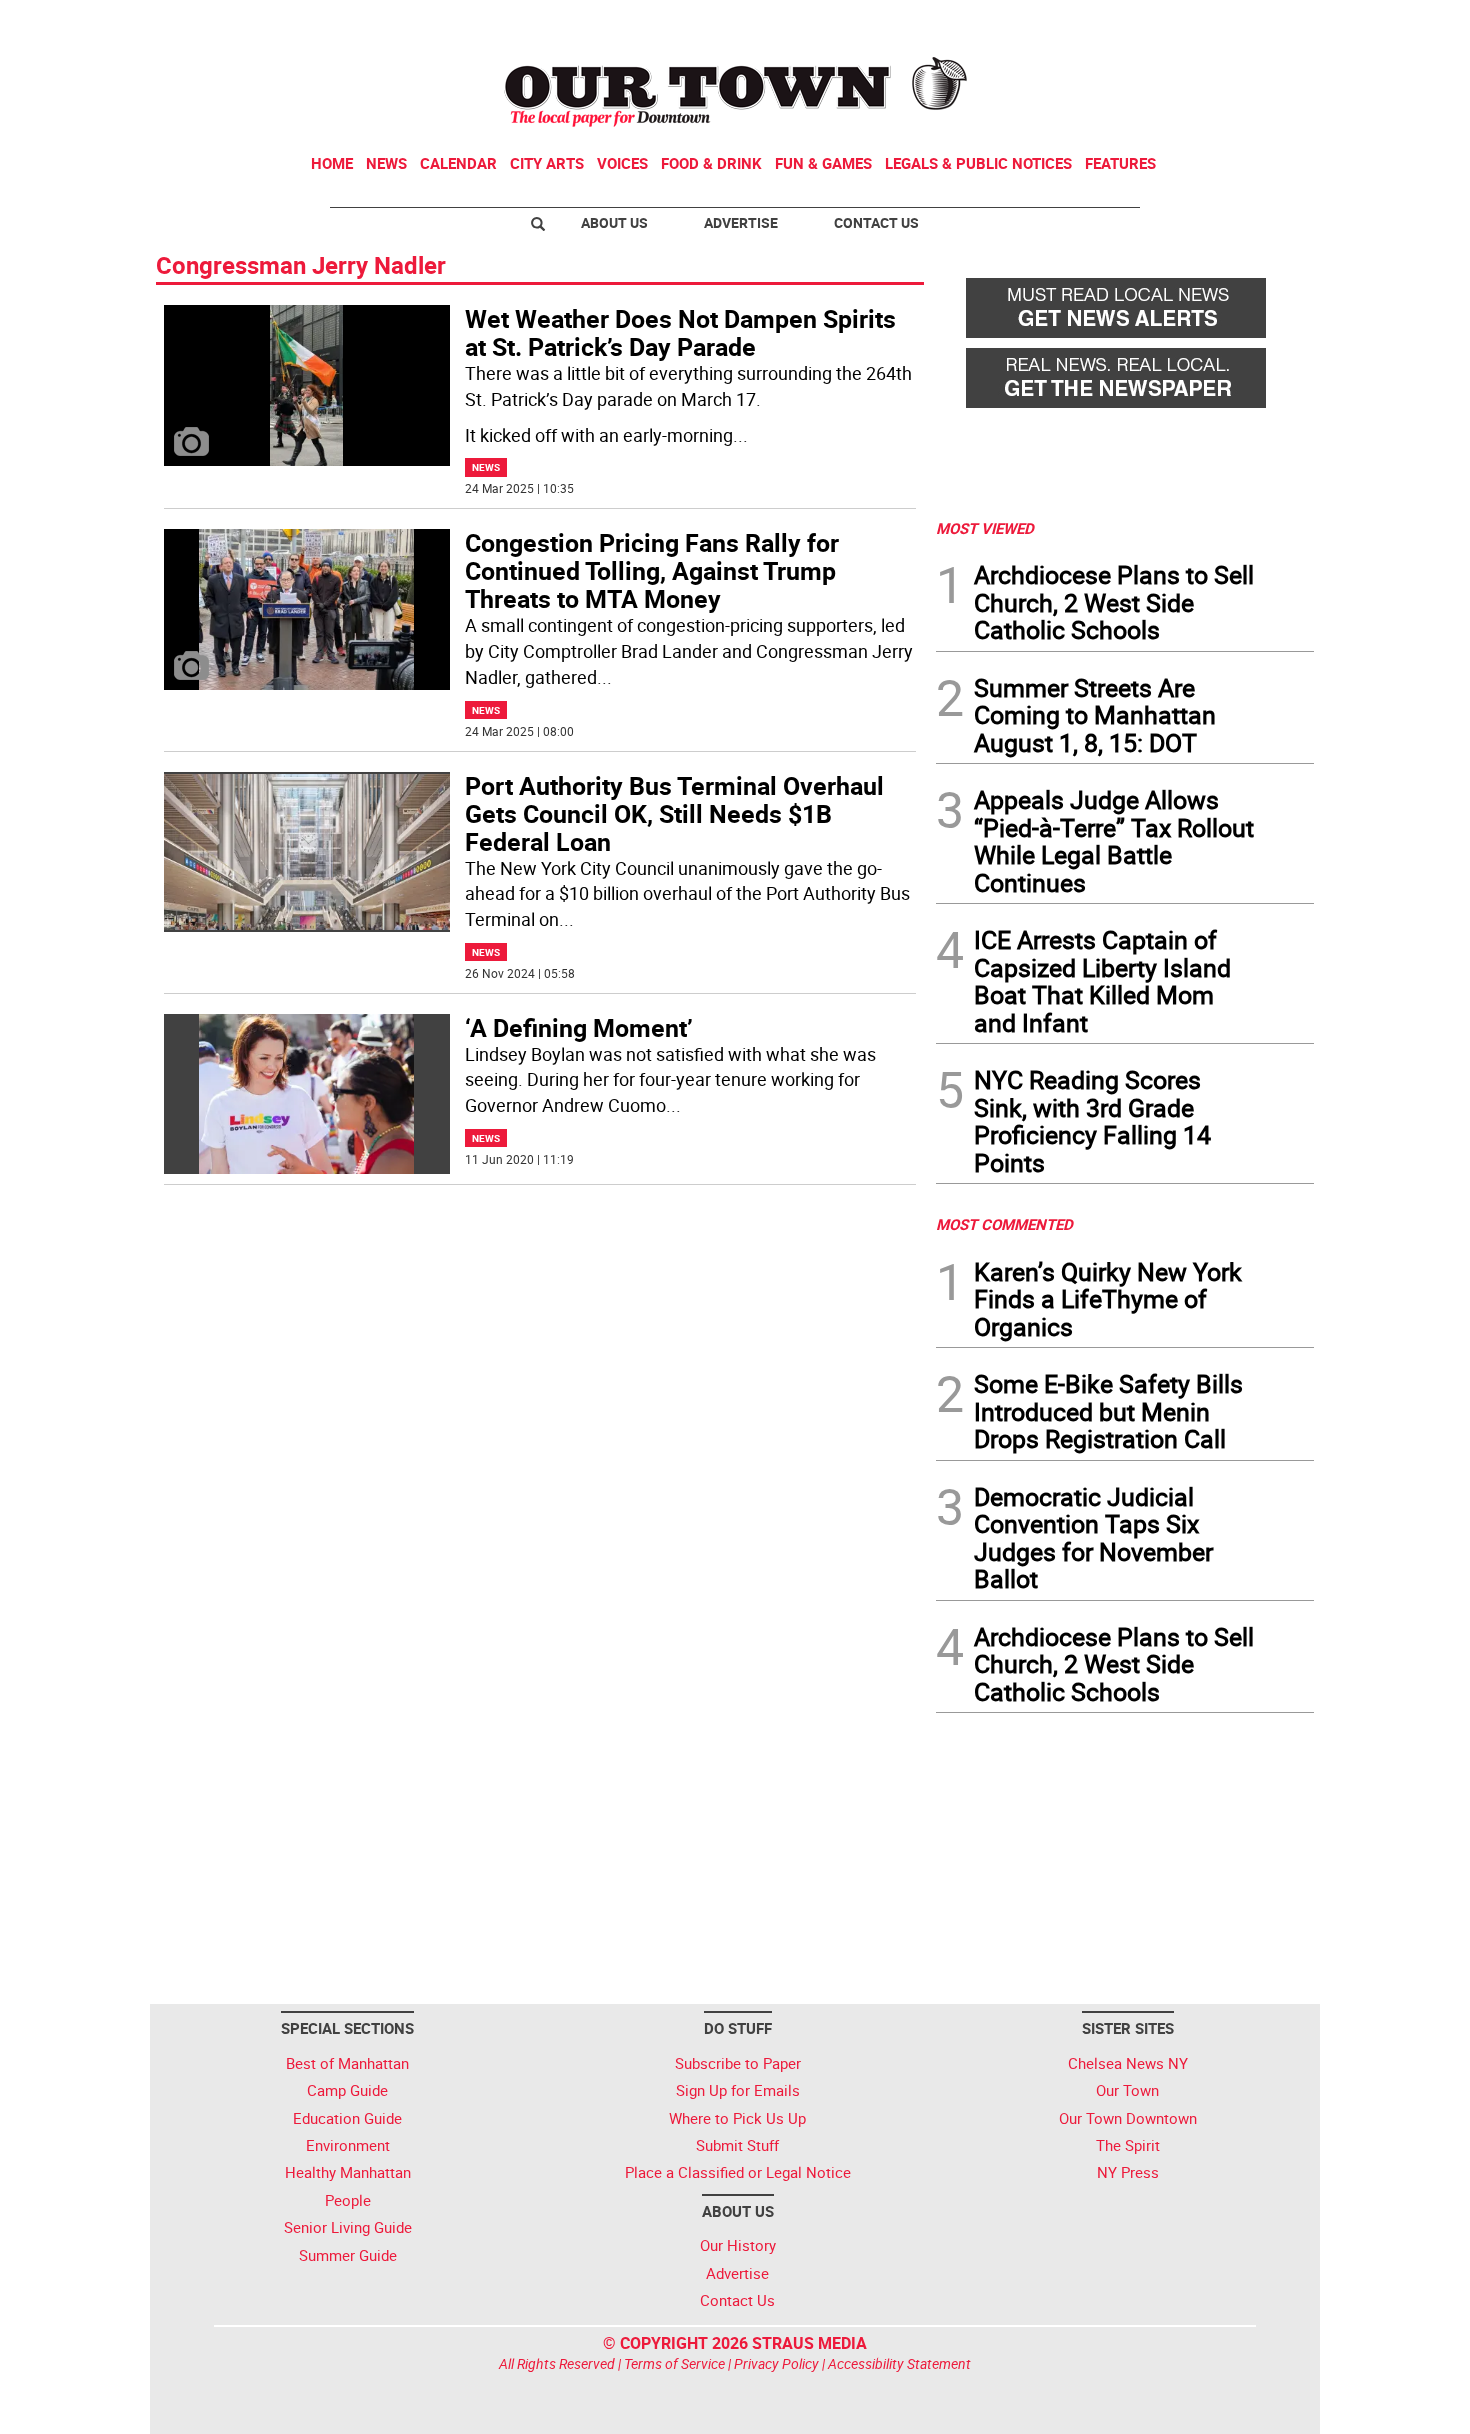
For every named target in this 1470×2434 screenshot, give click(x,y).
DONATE (1265, 23)
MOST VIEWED (985, 528)
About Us (614, 222)
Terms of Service (674, 2363)
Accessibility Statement (899, 2363)
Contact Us (876, 222)
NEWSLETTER (1153, 23)
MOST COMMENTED (1004, 1224)
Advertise (741, 222)
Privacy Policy (776, 2363)
